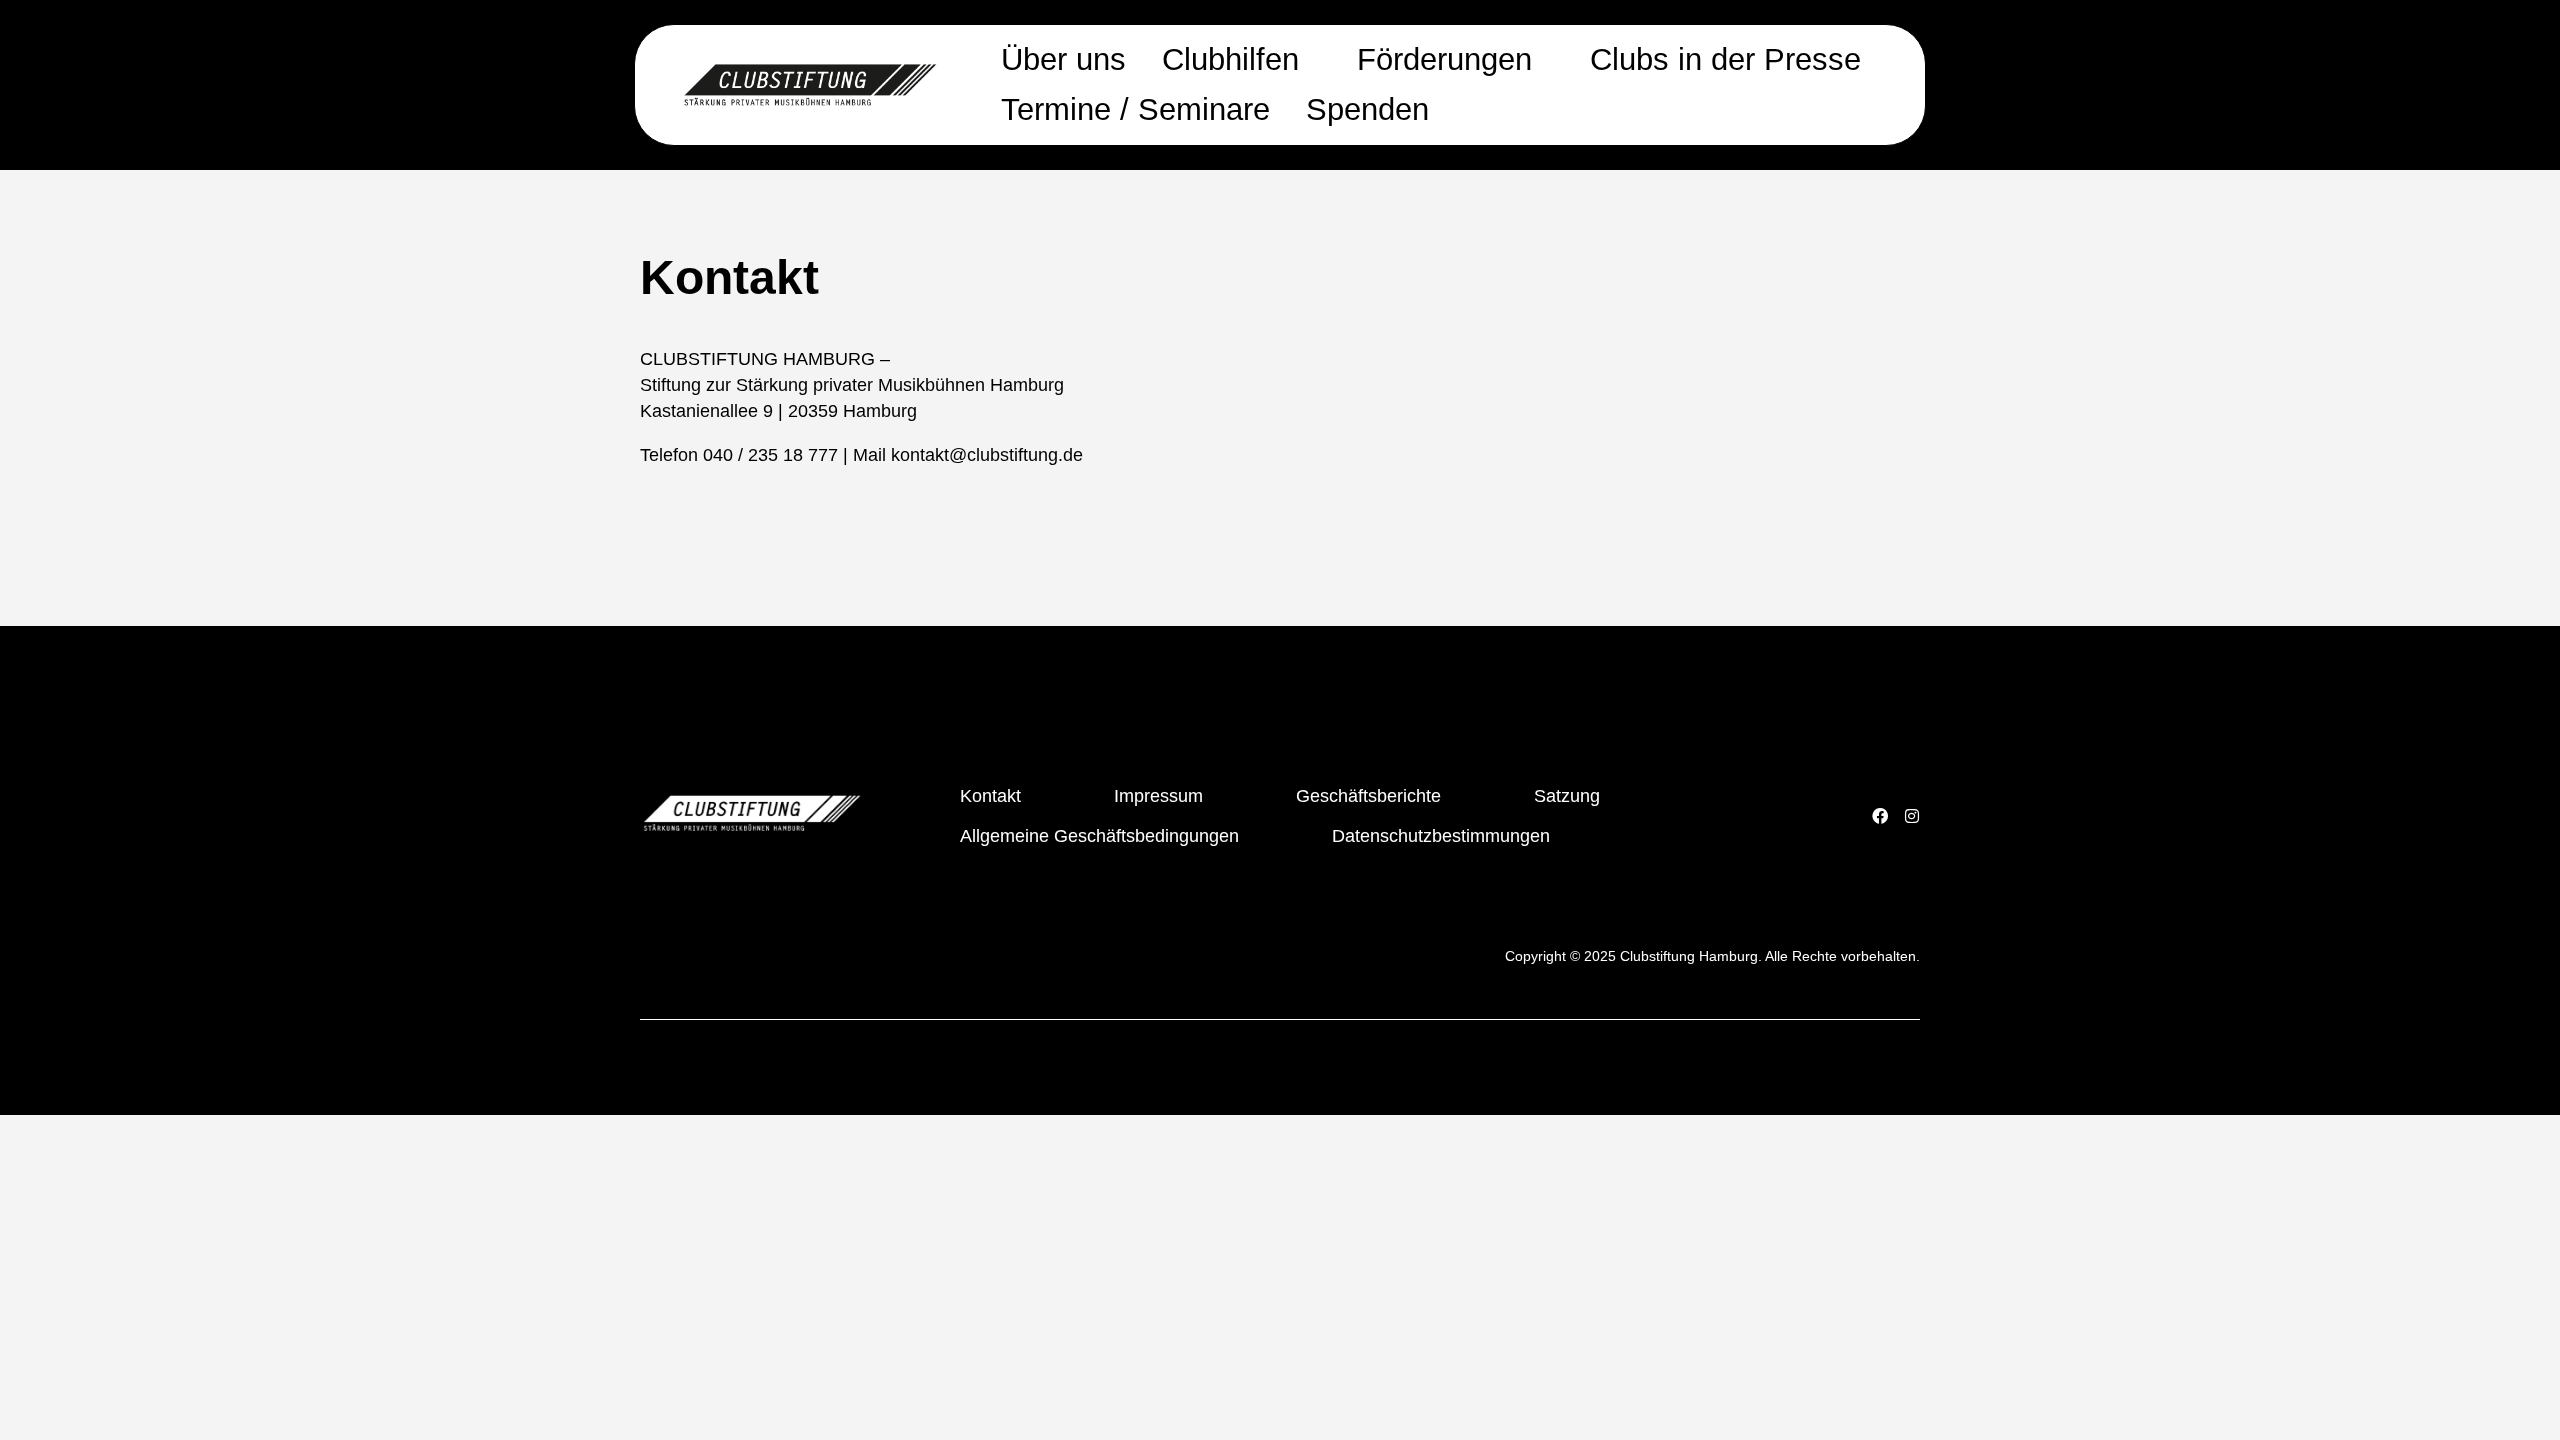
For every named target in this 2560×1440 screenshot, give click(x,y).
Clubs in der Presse (1725, 59)
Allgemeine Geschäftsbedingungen (1099, 836)
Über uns (1063, 59)
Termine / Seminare (1135, 109)
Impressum (1158, 796)
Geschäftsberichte (1368, 796)
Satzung (1567, 796)
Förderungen (1444, 59)
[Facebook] (1880, 816)
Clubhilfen (1230, 59)
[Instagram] (1912, 816)
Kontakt (990, 796)
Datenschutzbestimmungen (1441, 836)
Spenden (1367, 109)
